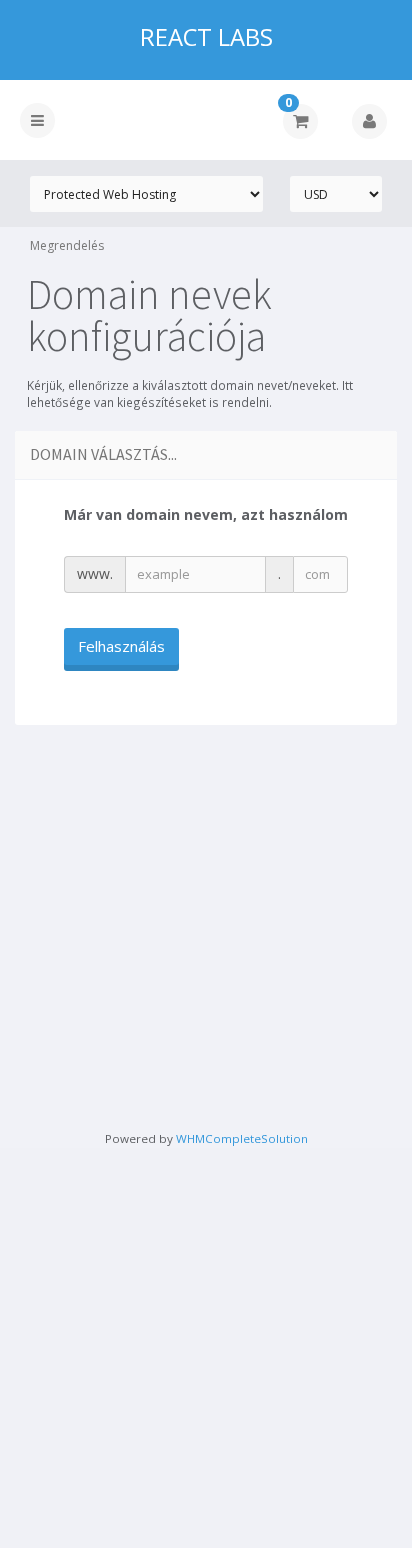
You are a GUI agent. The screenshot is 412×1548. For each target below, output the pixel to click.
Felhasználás (121, 646)
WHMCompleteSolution (242, 1138)
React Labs (206, 37)
